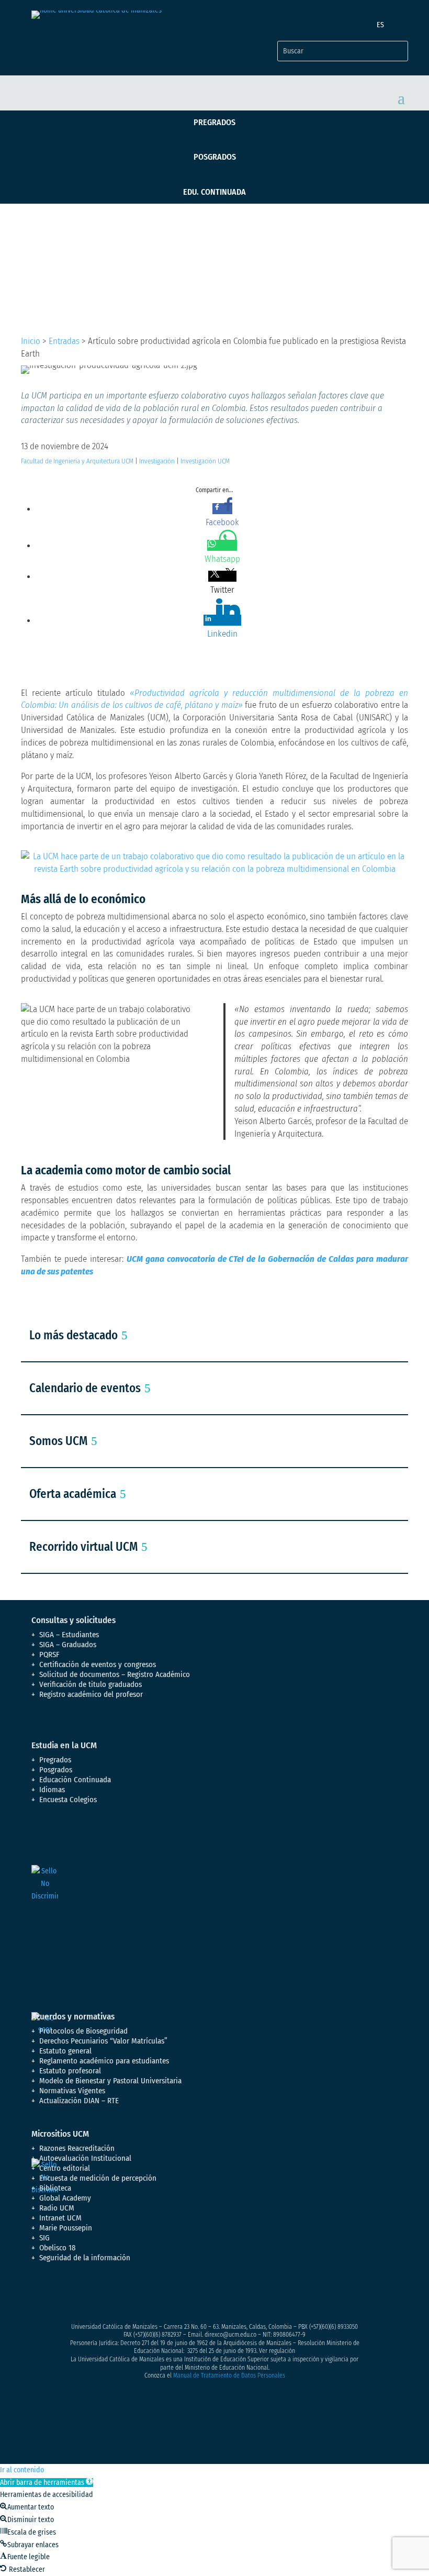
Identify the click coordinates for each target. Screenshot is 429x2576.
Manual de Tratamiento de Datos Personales (229, 2375)
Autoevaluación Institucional (85, 2158)
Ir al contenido (22, 2470)
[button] (47, 2483)
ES (380, 25)
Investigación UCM (205, 461)
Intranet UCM (60, 2218)
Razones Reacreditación (77, 2148)
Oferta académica (73, 1494)
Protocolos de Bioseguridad (83, 2031)
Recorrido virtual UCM (83, 1547)
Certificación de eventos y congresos (98, 1664)
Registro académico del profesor (91, 1694)
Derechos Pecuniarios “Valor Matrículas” (103, 2041)
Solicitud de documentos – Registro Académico (115, 1674)
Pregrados (214, 122)
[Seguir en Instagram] (82, 2295)
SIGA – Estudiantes (69, 1635)
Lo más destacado (74, 1335)
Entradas (64, 341)
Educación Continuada (75, 1780)
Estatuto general (65, 2051)
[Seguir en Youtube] (103, 2295)
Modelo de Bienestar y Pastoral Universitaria (110, 2081)
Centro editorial (65, 2168)
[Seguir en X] (61, 2295)
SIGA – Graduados (68, 1645)
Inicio (31, 341)
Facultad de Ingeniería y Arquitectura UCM (77, 461)
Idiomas (52, 1790)
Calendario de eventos (85, 1388)
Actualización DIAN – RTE (79, 2101)
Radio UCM (57, 2208)
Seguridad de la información (85, 2258)
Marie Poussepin (66, 2228)
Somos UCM (58, 1441)
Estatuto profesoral (70, 2071)
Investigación (157, 461)
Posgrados (215, 157)
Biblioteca (55, 2188)
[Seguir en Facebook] (40, 2295)
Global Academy (65, 2198)
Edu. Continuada (214, 192)
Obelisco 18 (58, 2248)
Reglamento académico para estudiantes (104, 2061)
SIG (44, 2238)
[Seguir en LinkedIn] (123, 2295)
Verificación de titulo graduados (91, 1684)
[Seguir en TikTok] (144, 2295)
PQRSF (49, 1655)
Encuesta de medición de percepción (98, 2178)
